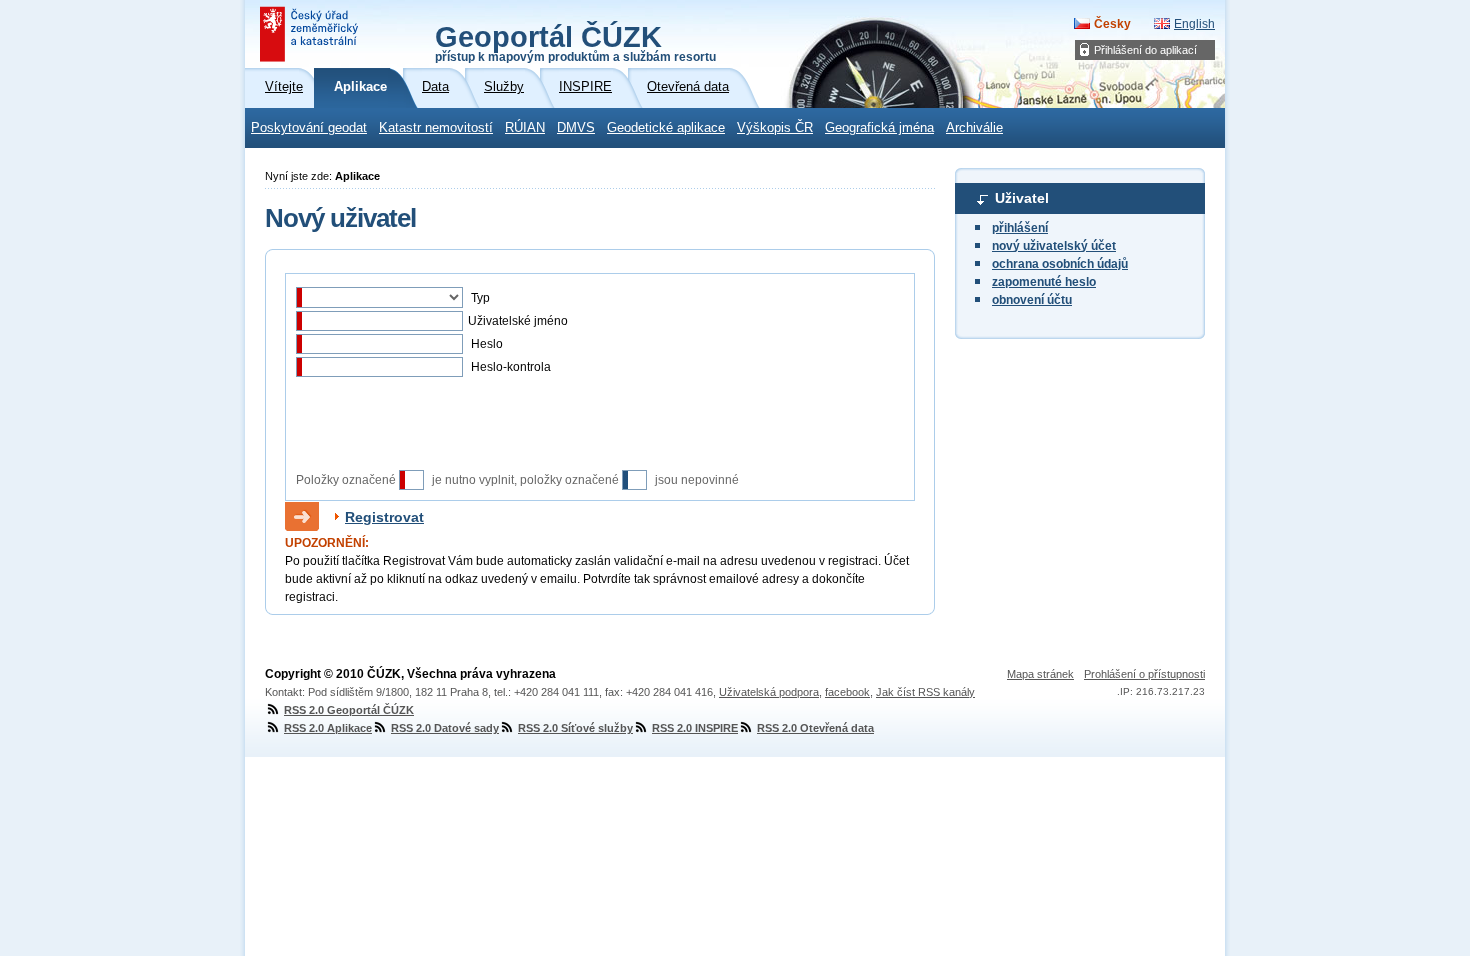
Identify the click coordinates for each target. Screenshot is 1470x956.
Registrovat (384, 517)
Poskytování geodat (309, 128)
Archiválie (974, 128)
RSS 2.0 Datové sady (445, 728)
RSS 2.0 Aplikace (328, 728)
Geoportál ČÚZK (575, 42)
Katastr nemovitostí (436, 128)
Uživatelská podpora (769, 692)
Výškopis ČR (775, 128)
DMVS (576, 128)
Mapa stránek (1040, 674)
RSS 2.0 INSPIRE (695, 728)
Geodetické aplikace (666, 128)
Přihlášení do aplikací (1145, 50)
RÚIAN (525, 128)
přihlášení (1020, 228)
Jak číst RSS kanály (925, 692)
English (1194, 24)
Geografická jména (879, 128)
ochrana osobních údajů (1060, 264)
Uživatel (1022, 198)
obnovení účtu (1032, 300)
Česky (1112, 24)
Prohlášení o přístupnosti (1144, 674)
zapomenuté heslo (1044, 282)
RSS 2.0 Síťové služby (575, 728)
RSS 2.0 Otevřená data (815, 728)
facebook (847, 692)
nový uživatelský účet (1054, 246)
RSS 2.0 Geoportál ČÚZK (349, 710)
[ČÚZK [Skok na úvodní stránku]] (311, 34)
